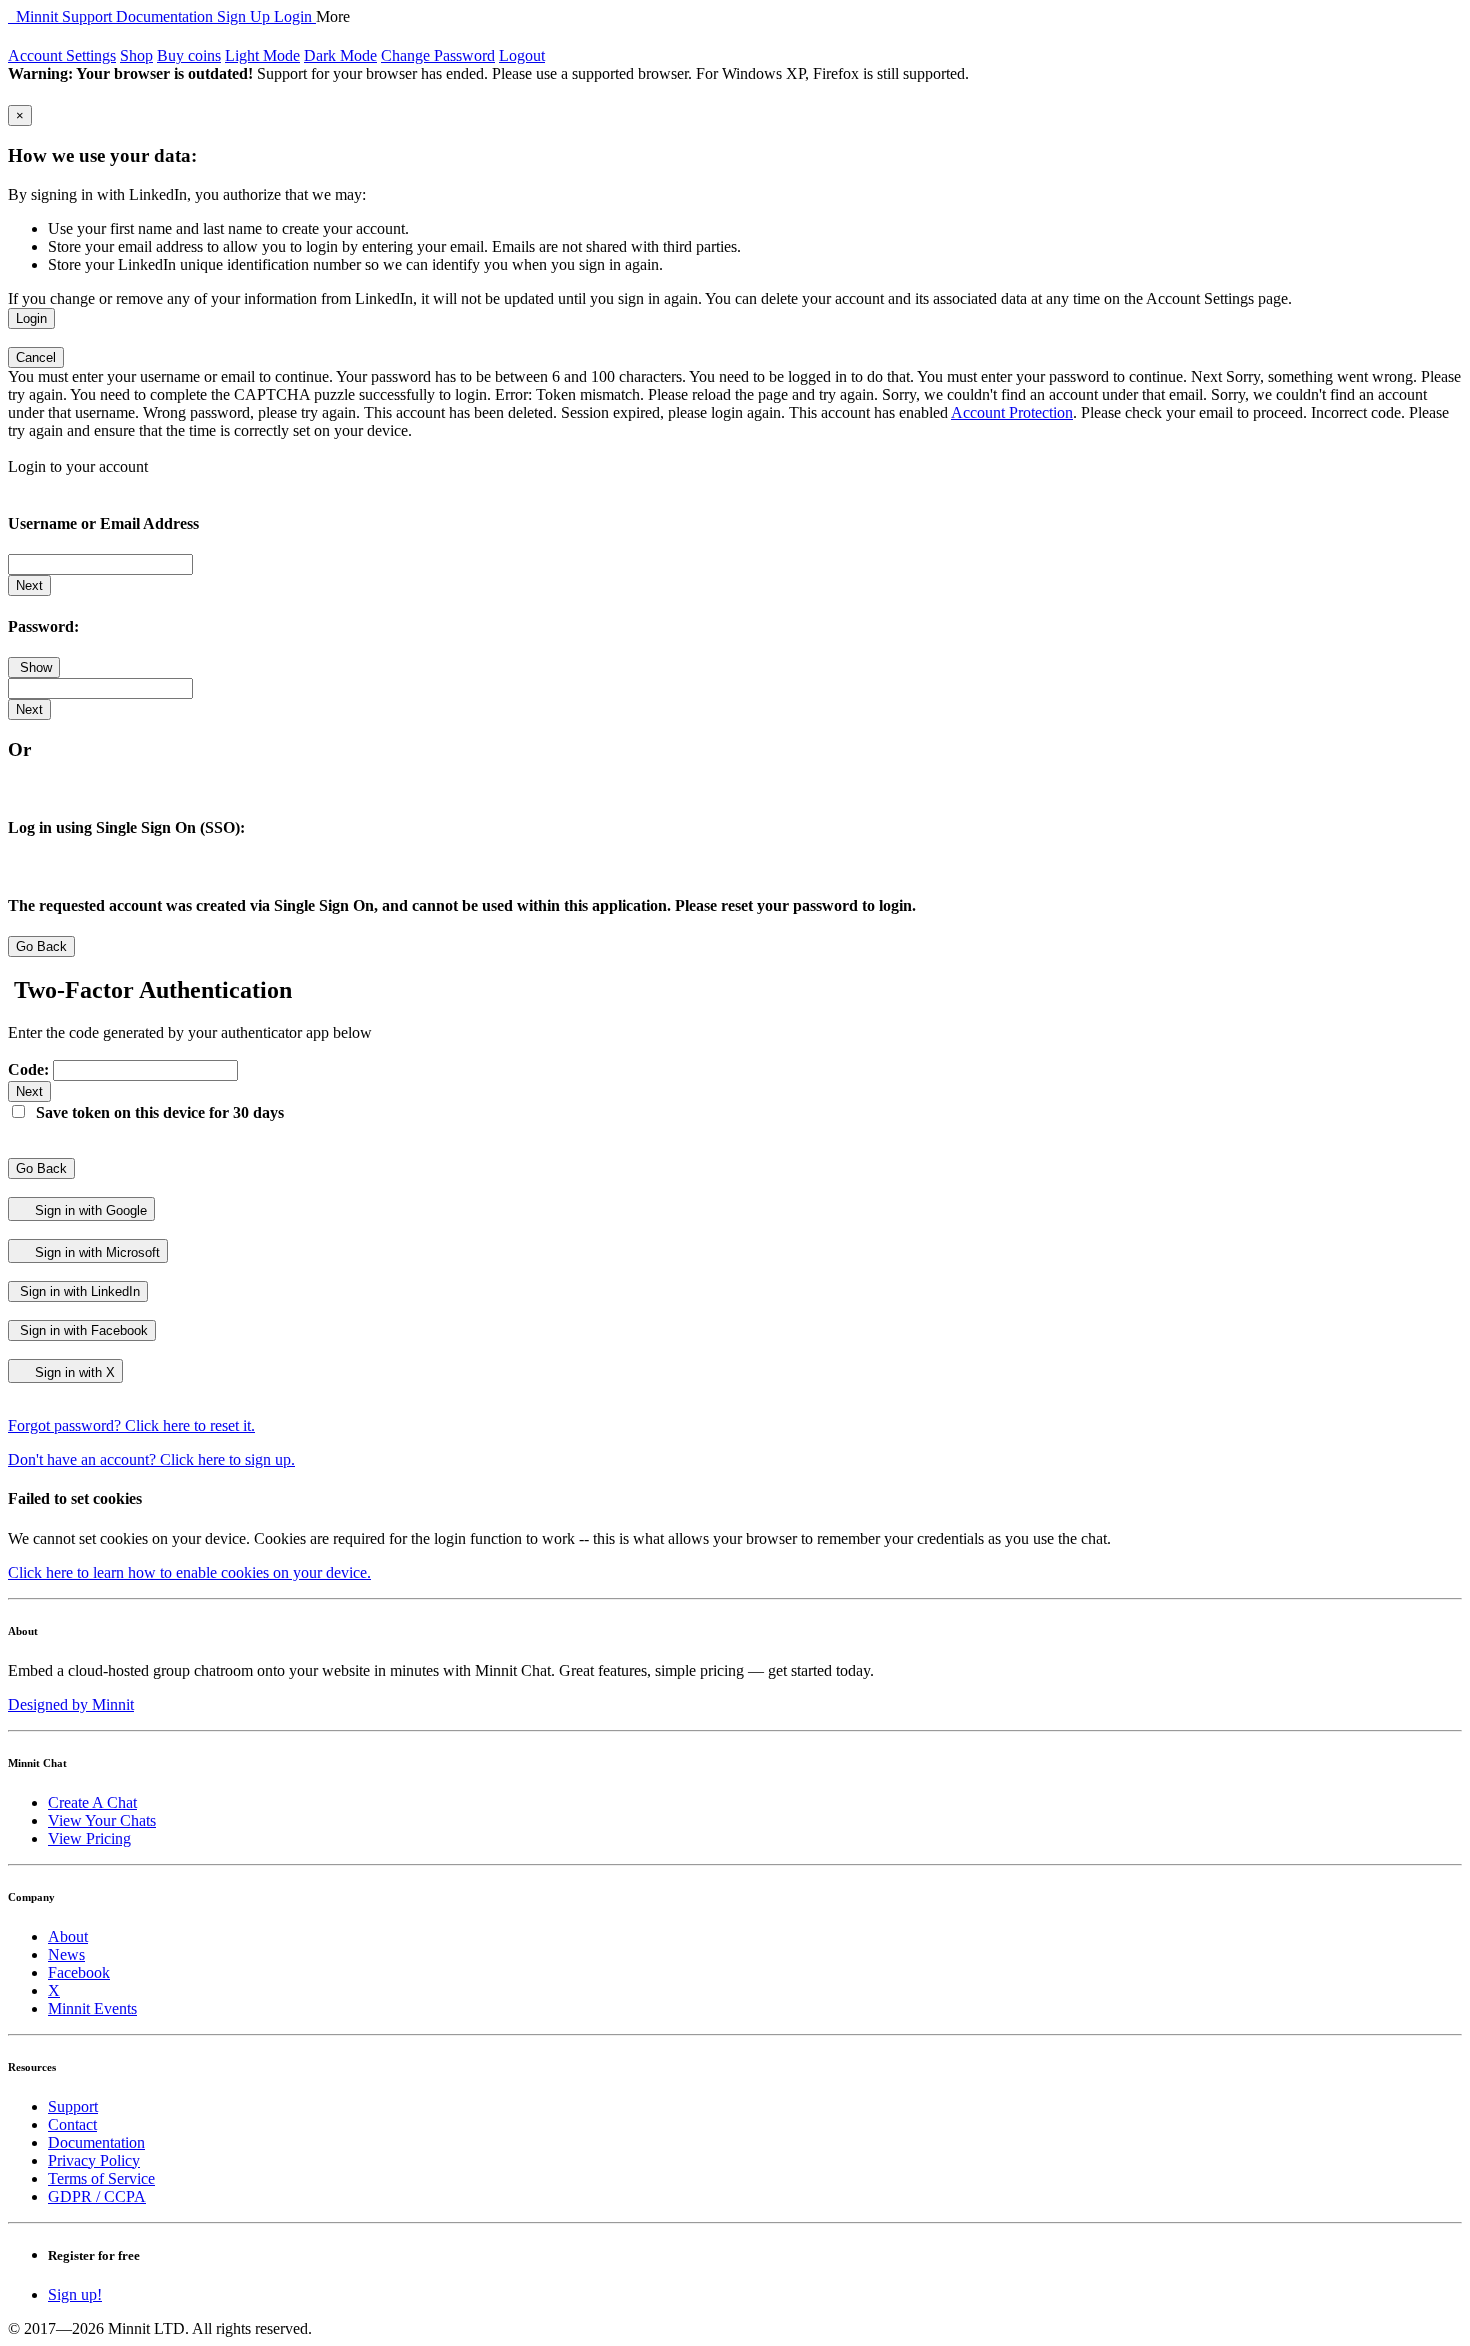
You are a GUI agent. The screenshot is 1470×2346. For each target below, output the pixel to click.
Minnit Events (92, 2008)
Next (29, 585)
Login (295, 16)
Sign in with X (73, 1372)
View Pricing (89, 1838)
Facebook (79, 1972)
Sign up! (75, 2294)
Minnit (35, 16)
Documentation (166, 16)
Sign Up (245, 16)
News (66, 1954)
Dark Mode (340, 55)
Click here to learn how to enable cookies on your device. (189, 1572)
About (68, 1936)
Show (34, 667)
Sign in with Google (89, 1210)
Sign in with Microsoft (95, 1252)
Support (89, 16)
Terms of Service (101, 2178)
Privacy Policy (94, 2160)
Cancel (36, 357)
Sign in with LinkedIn (78, 1291)
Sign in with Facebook (82, 1330)
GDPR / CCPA (97, 2196)
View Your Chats (102, 1820)
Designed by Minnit (71, 1704)
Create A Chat (92, 1802)
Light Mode (262, 55)
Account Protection (1012, 412)
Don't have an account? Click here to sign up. (151, 1459)
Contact (72, 2124)
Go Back (41, 946)
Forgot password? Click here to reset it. (131, 1425)
